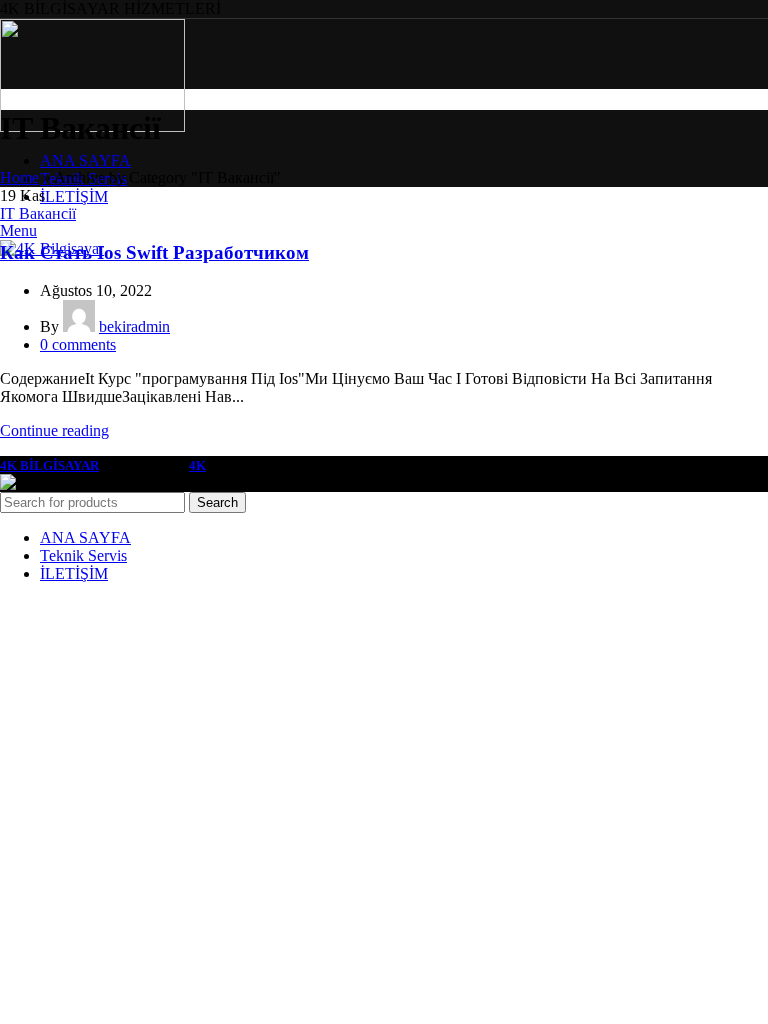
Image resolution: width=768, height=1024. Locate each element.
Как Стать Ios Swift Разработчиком (154, 252)
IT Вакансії (38, 213)
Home (19, 177)
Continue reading (54, 430)
